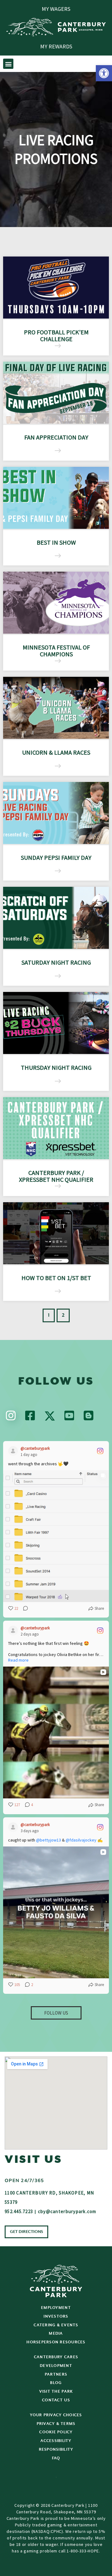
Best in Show (56, 542)
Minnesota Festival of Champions (56, 651)
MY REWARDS (56, 46)
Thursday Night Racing (56, 1067)
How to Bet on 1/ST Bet (56, 1278)
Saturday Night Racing (56, 962)
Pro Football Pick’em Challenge (56, 335)
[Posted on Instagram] (100, 1451)
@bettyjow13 (49, 1840)
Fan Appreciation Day (56, 437)
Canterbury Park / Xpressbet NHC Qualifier (56, 1176)
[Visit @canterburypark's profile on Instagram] (13, 1451)
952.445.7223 (19, 2211)
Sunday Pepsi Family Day (56, 857)
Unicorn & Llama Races (56, 752)
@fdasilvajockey (81, 1840)
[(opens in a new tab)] (56, 393)
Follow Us (56, 2013)
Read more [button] (18, 1660)
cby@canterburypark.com (67, 2211)
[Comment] (24, 1609)
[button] (104, 73)
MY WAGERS (56, 9)
